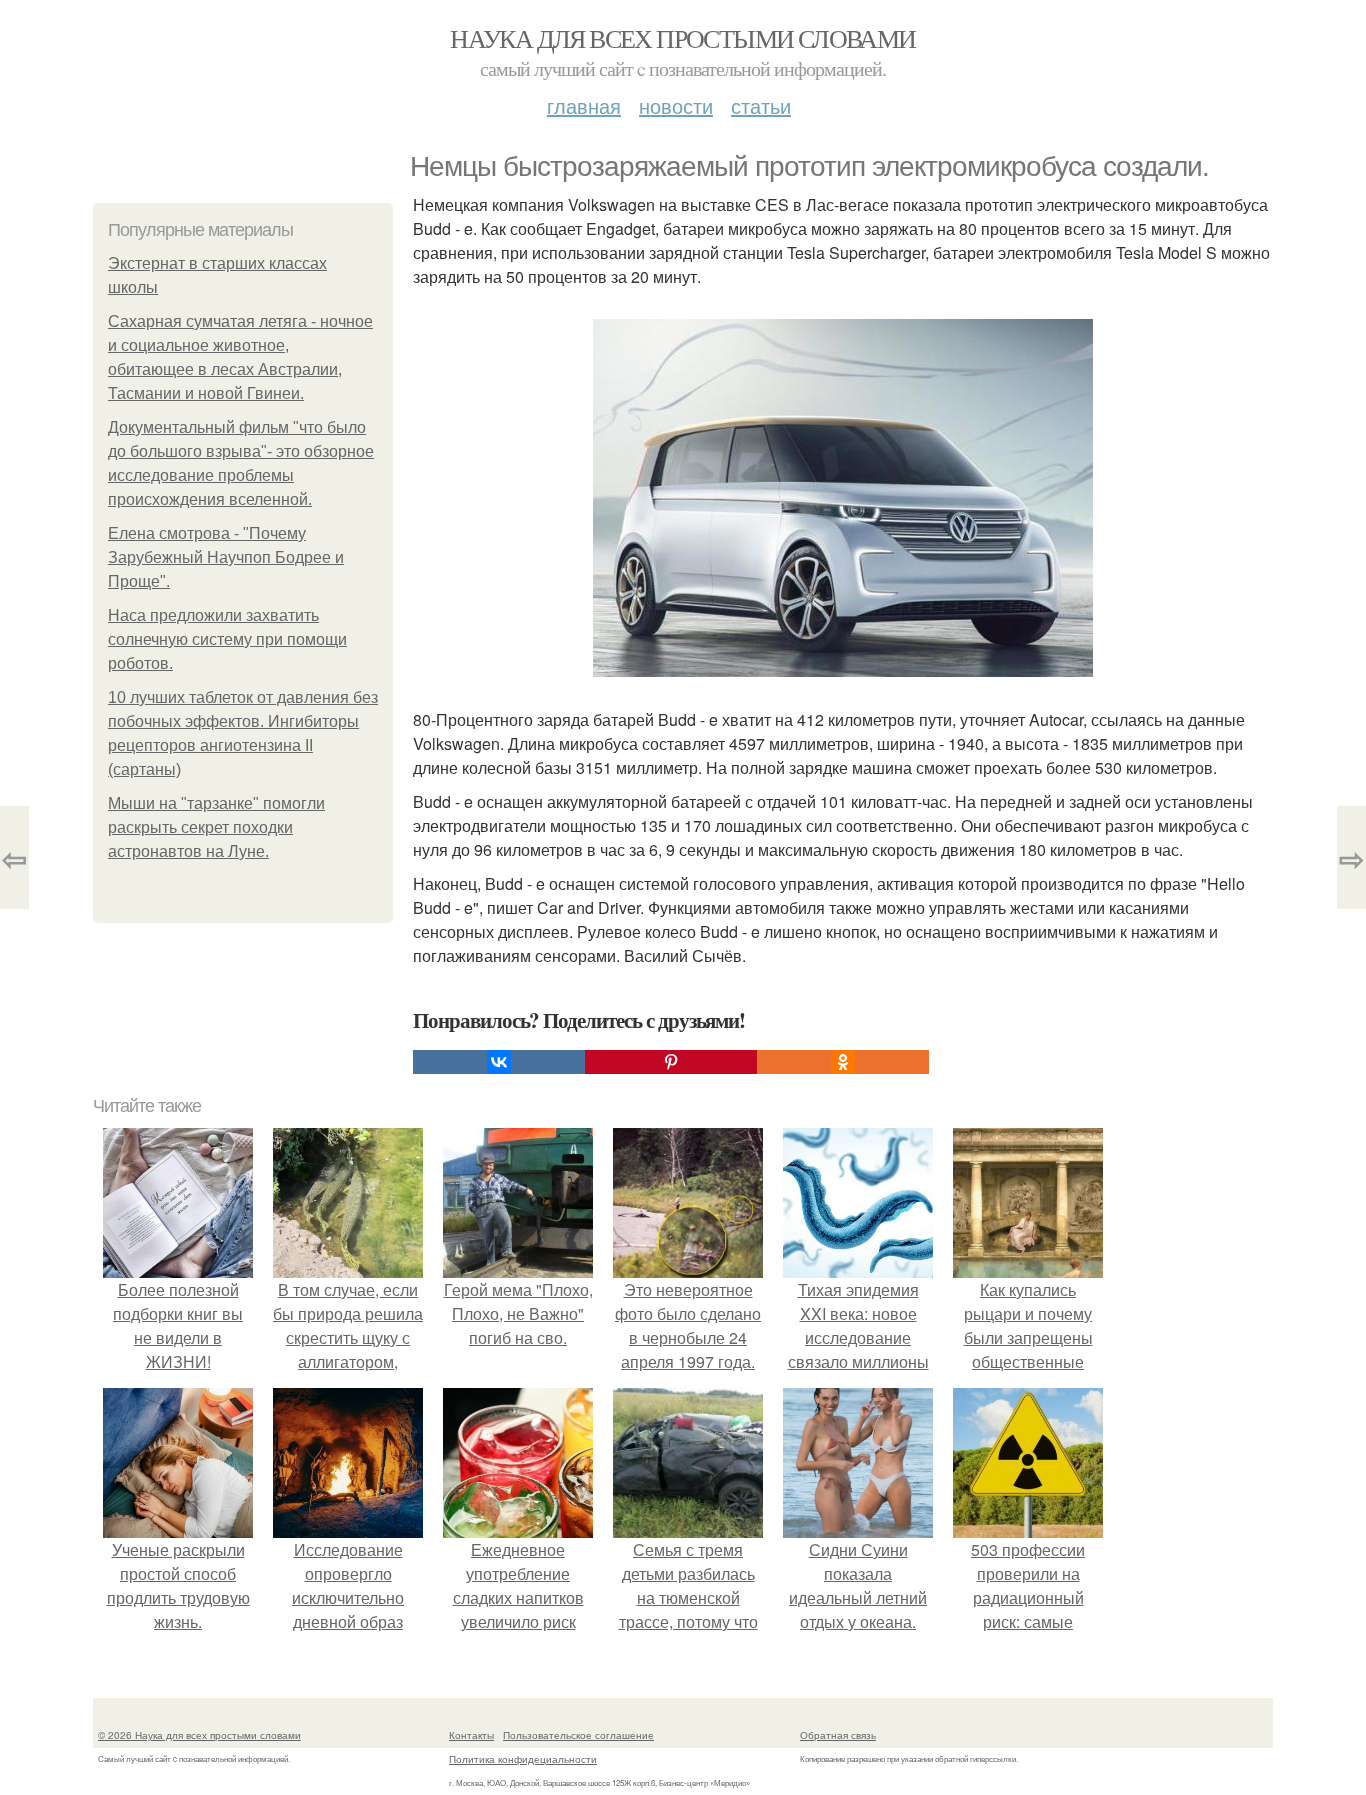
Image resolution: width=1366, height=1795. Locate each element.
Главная (584, 105)
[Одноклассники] (843, 1062)
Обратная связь (838, 1735)
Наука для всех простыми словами (682, 38)
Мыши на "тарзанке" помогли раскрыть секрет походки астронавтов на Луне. (216, 827)
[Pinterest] (671, 1062)
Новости (676, 105)
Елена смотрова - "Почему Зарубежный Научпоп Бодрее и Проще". (226, 557)
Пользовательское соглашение (578, 1735)
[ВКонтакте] (499, 1062)
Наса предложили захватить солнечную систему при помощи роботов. (227, 639)
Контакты (471, 1735)
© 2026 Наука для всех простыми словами (199, 1735)
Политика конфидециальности (523, 1759)
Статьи (761, 105)
